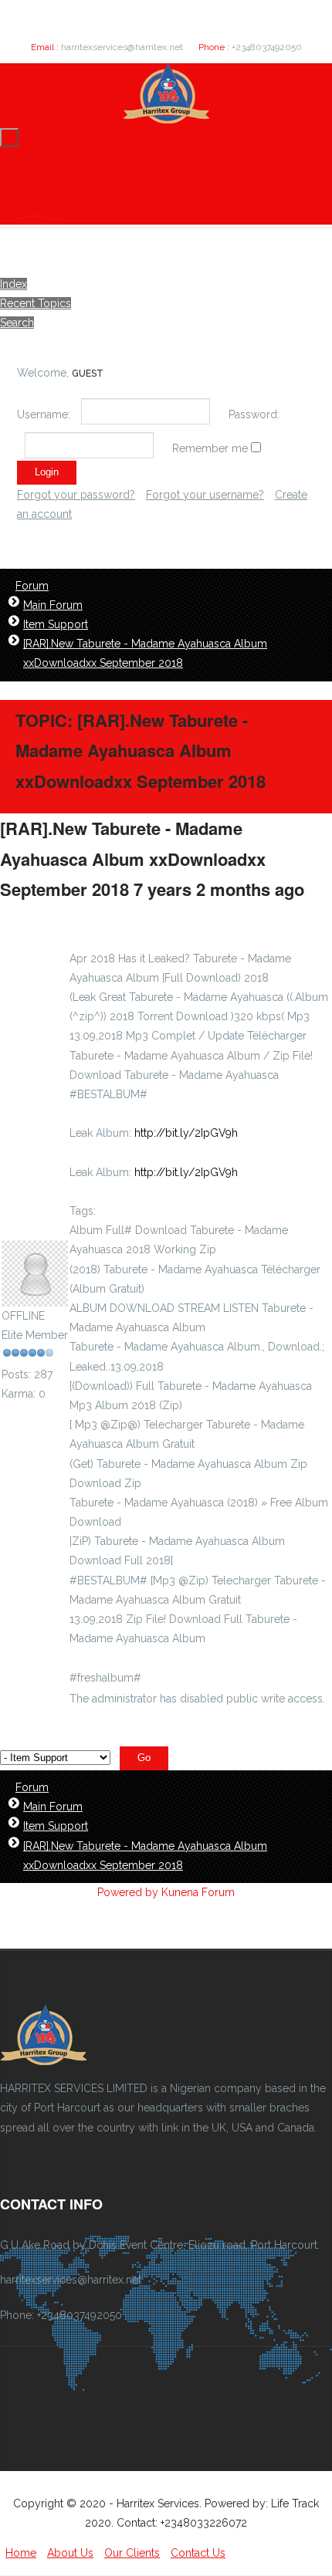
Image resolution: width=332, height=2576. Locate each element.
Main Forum (53, 605)
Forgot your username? (205, 495)
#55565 (28, 920)
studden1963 (34, 1230)
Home (28, 156)
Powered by (128, 1892)
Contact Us (39, 215)
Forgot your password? (76, 495)
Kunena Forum (198, 1892)
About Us (35, 176)
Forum (32, 586)
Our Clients (39, 195)
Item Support (56, 624)
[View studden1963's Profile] (35, 1296)
